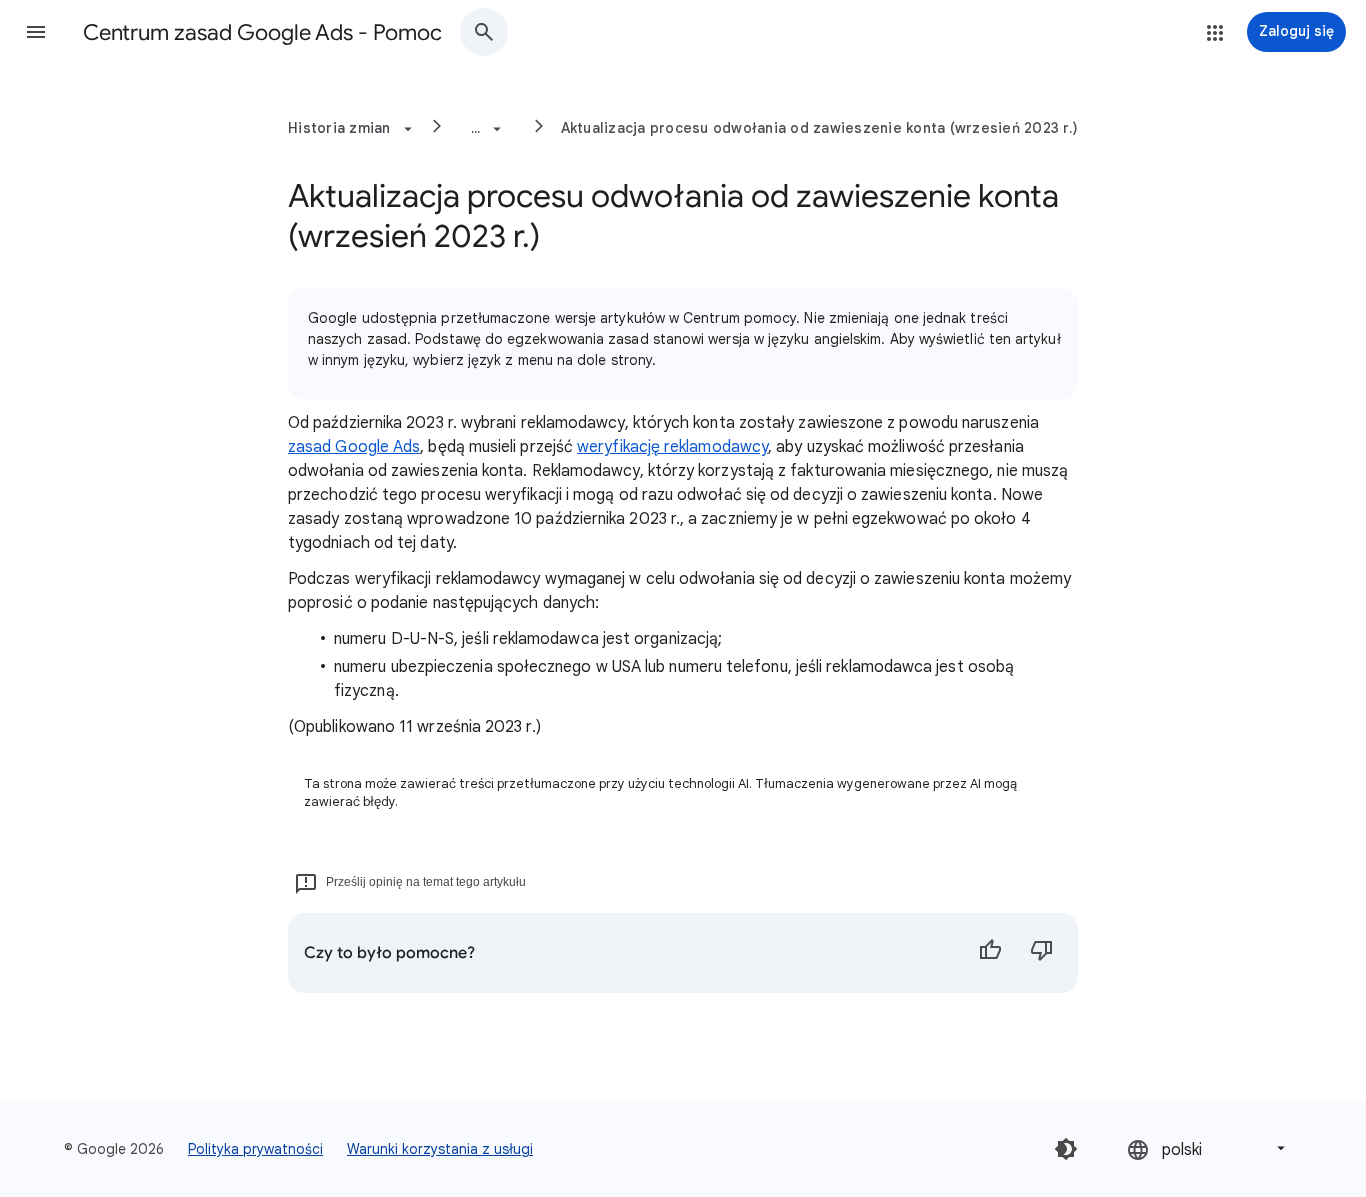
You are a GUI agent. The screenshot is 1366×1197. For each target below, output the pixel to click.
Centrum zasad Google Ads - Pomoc (262, 32)
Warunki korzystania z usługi (440, 1149)
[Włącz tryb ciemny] (1066, 1149)
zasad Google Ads (354, 447)
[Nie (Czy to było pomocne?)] (1042, 953)
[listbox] (1208, 1148)
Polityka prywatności (255, 1149)
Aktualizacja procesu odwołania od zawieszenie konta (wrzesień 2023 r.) (820, 128)
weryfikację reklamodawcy (672, 447)
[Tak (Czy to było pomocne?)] (990, 953)
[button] (36, 32)
